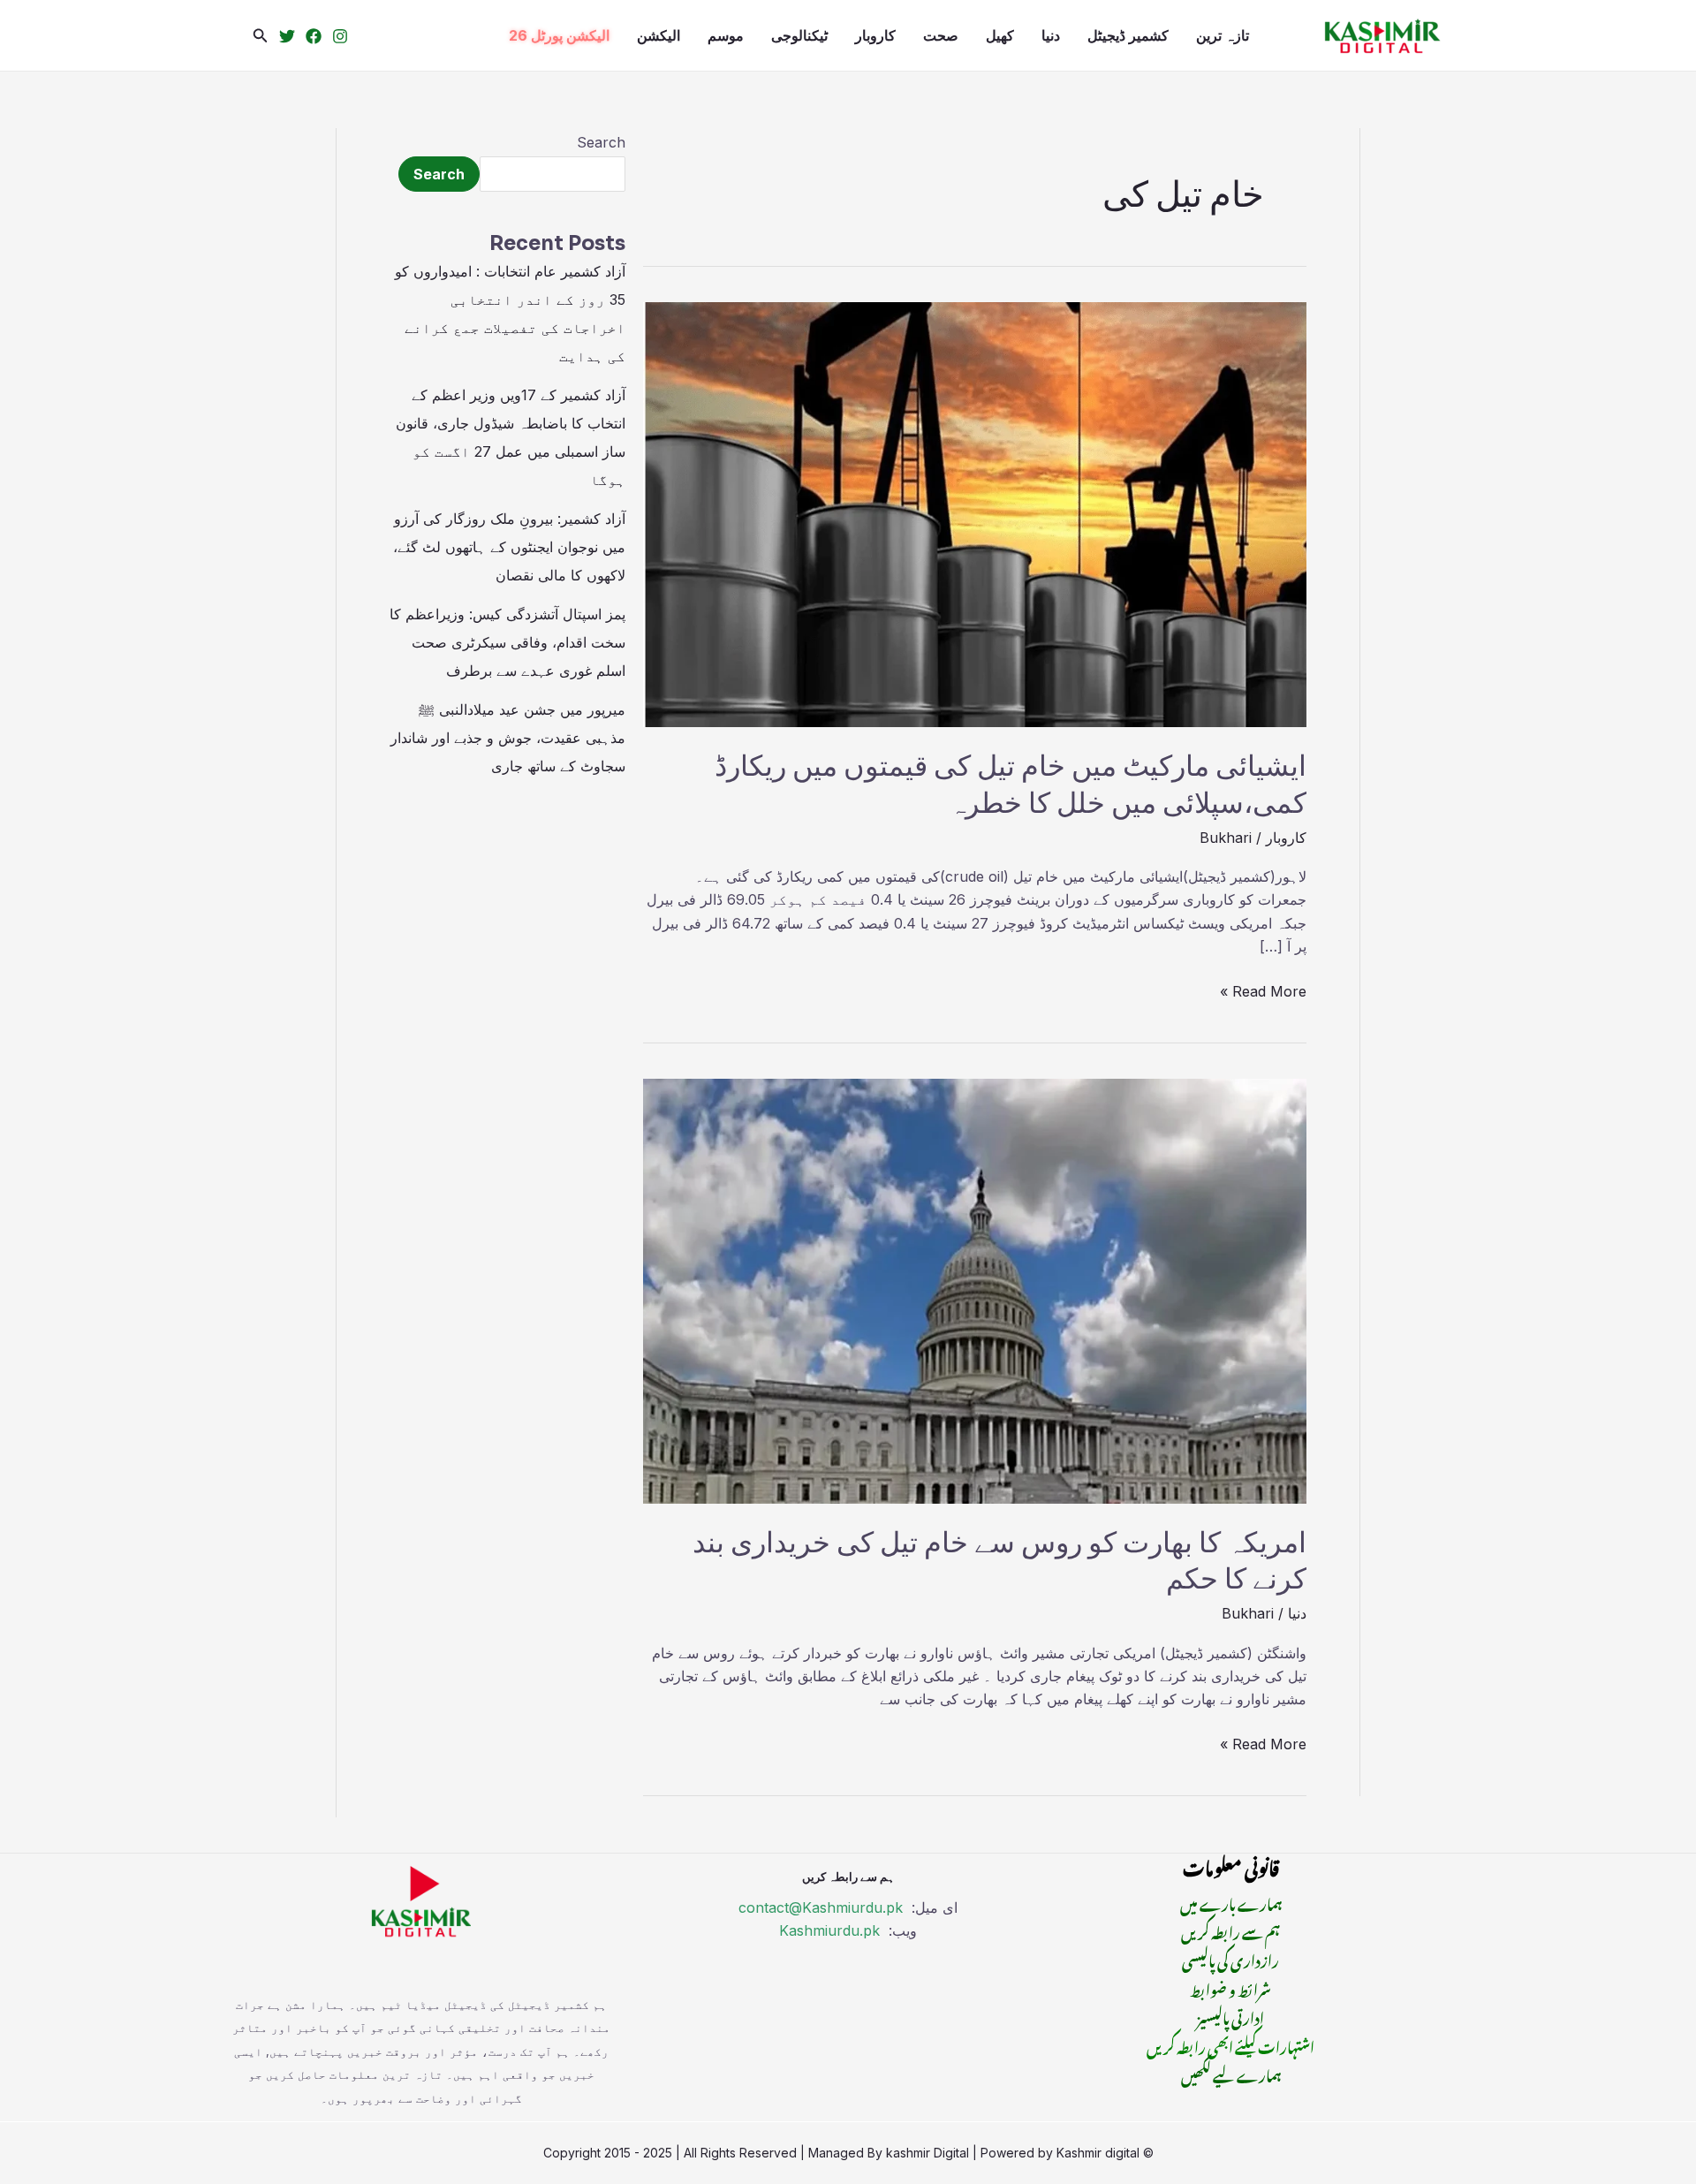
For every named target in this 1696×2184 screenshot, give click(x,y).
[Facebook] (314, 36)
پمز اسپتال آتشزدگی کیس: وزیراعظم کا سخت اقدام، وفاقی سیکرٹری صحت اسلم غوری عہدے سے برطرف (507, 642)
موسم (726, 35)
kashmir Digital (927, 2153)
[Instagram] (340, 36)
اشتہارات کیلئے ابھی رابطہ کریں (1230, 2045)
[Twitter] (287, 36)
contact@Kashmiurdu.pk (821, 1907)
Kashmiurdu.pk (829, 1930)
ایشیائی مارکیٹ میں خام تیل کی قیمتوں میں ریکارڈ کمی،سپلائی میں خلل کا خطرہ (1011, 785)
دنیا (1051, 35)
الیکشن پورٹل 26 (559, 35)
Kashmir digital (1098, 2153)
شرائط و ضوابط (1230, 1988)
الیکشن (659, 35)
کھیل (1000, 35)
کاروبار (875, 35)
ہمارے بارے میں (1231, 1902)
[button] (261, 36)
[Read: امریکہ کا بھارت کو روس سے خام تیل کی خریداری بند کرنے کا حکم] (975, 1290)
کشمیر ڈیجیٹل (1128, 35)
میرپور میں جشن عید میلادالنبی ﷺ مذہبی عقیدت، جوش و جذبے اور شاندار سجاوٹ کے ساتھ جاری (508, 738)
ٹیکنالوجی (799, 35)
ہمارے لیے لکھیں (1231, 2074)
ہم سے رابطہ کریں (1230, 1930)
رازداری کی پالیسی (1230, 1959)
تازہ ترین (1223, 35)
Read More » (1263, 990)
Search (601, 142)
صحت (941, 35)
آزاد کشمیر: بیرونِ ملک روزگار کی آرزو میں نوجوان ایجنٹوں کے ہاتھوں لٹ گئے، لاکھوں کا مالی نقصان (509, 547)
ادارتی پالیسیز (1230, 2016)
